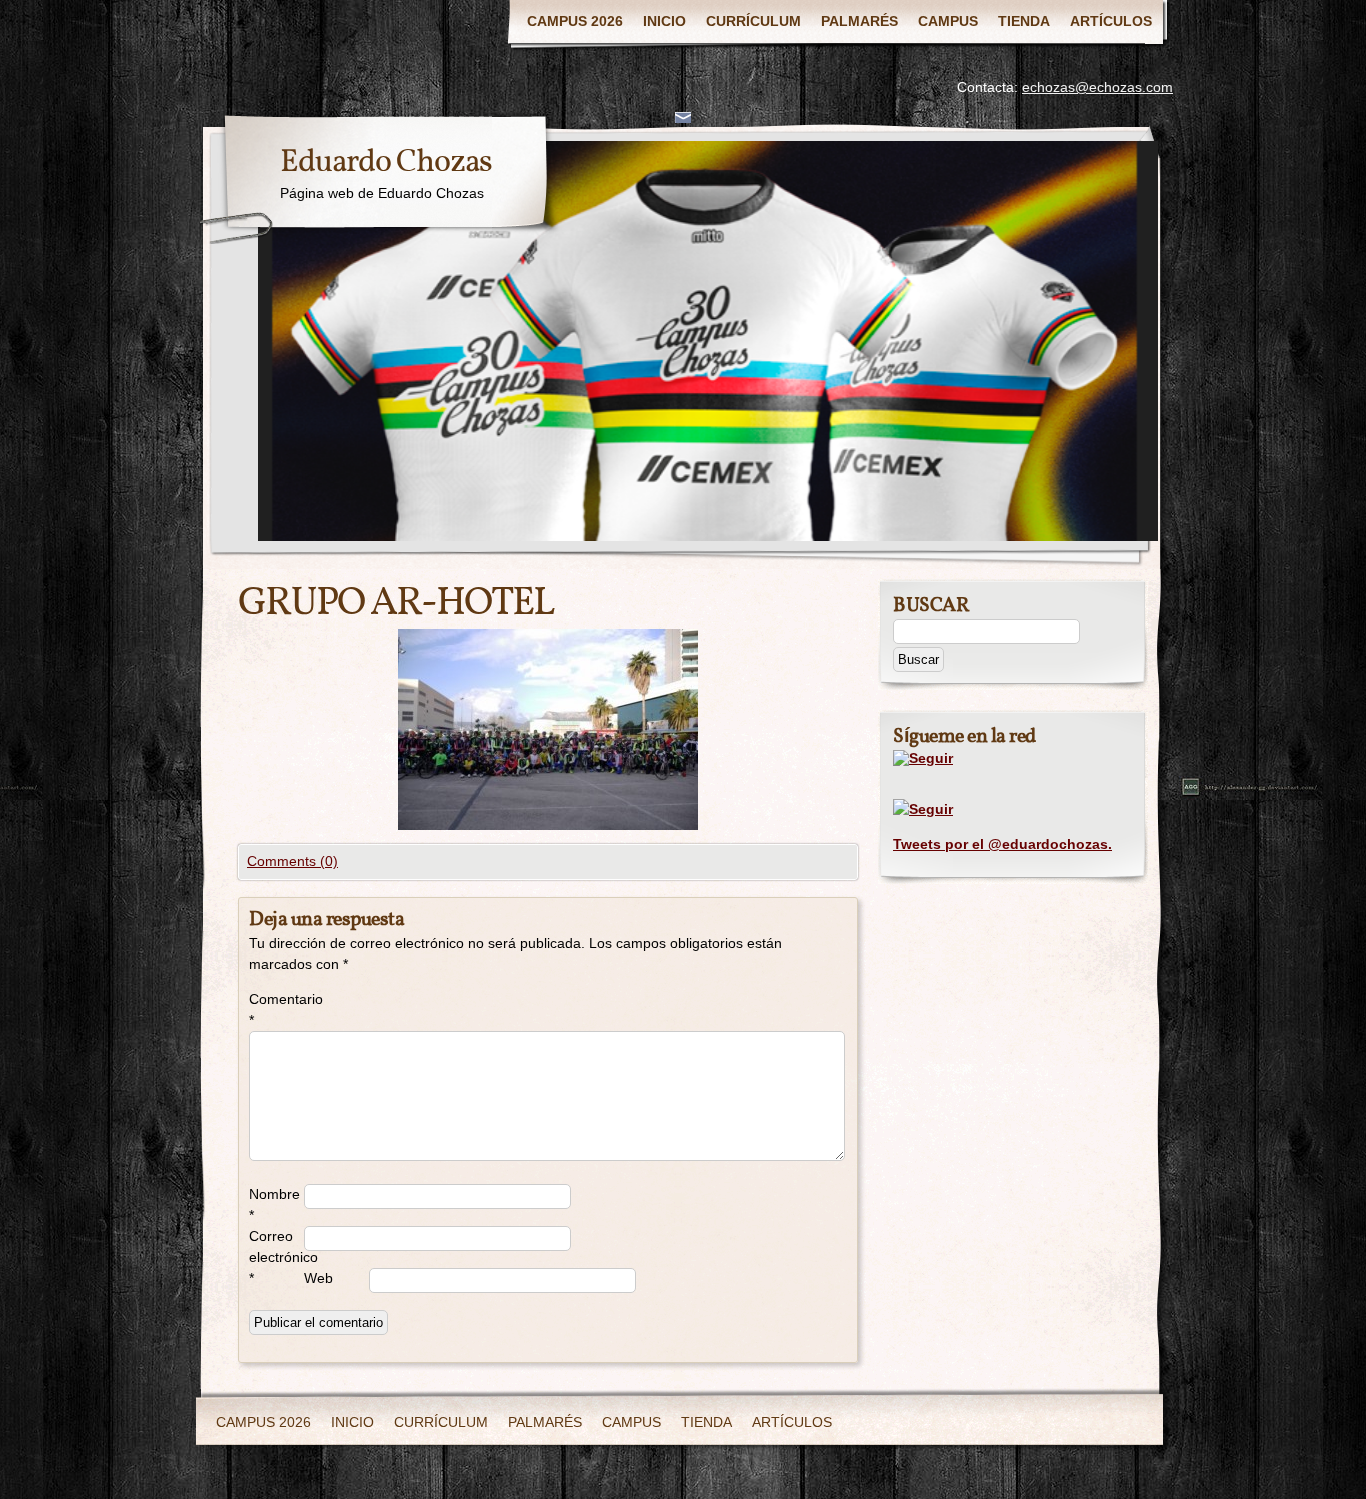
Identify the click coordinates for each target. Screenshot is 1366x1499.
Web (318, 1278)
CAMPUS (948, 21)
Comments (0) (292, 861)
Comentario (276, 1009)
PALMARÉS (859, 21)
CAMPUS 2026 (575, 21)
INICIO (664, 21)
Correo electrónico (276, 1257)
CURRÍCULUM (753, 21)
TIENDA (1024, 21)
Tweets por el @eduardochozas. (1002, 844)
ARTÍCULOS (1111, 21)
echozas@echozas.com (1097, 87)
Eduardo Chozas (386, 163)
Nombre (274, 1204)
